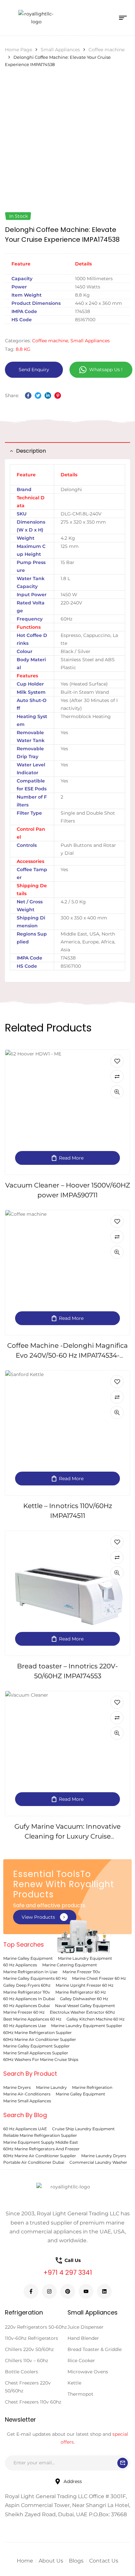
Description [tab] (31, 451)
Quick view (117, 1092)
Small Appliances (60, 50)
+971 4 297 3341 (68, 2272)
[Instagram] (49, 2291)
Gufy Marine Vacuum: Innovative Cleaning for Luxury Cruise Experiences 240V (67, 1836)
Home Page (19, 50)
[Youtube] (86, 2291)
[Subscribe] (123, 2463)
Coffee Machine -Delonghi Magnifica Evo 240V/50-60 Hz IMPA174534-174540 (67, 1355)
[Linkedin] (104, 2291)
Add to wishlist (117, 1061)
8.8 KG (23, 349)
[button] (45, 1917)
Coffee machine (106, 50)
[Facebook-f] (31, 2291)
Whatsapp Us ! (106, 370)
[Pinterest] (68, 2291)
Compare (117, 1076)
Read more (71, 1158)
